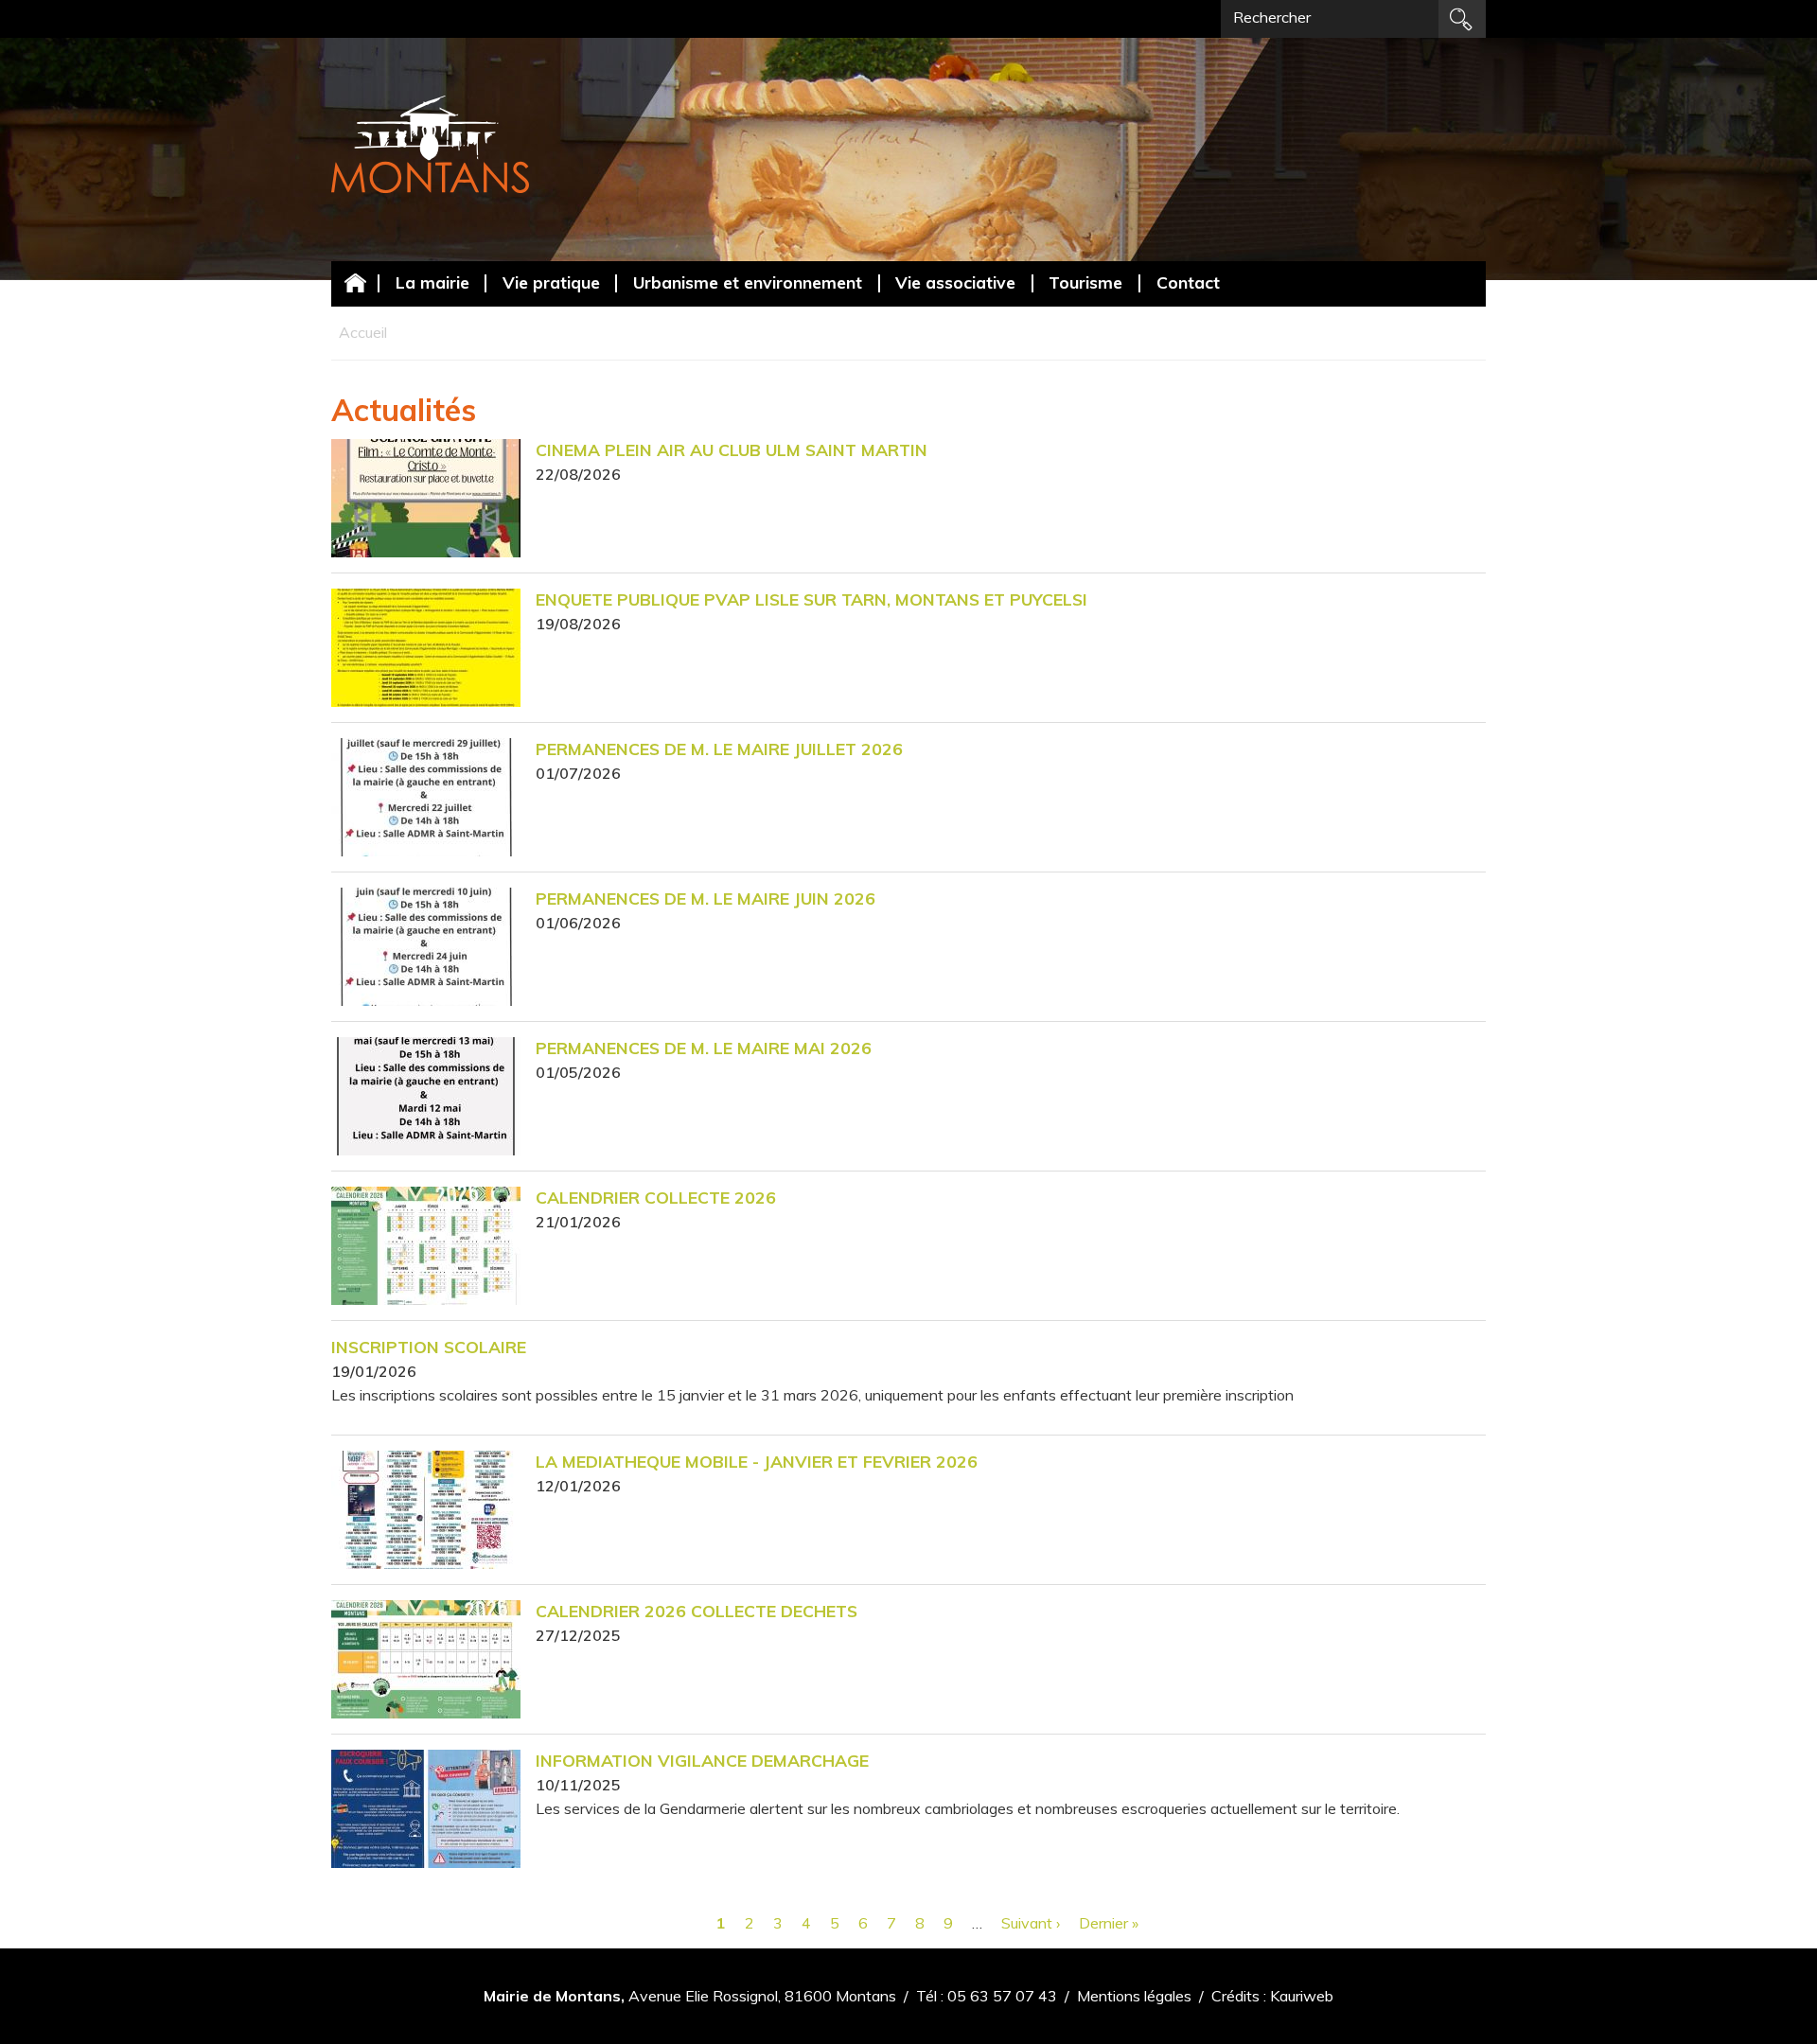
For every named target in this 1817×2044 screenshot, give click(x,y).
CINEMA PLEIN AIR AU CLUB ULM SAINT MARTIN (732, 449)
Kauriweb (1302, 1996)
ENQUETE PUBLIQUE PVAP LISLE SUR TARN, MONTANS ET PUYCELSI (811, 599)
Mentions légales (1134, 1996)
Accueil (355, 282)
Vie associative (955, 282)
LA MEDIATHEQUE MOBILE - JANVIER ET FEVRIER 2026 (757, 1461)
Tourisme (1085, 282)
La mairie (432, 282)
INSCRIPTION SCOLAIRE (429, 1347)
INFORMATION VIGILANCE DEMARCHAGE (702, 1760)
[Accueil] (430, 145)
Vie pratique (551, 282)
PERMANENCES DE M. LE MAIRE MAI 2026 (704, 1048)
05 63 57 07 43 (1002, 1996)
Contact (1188, 282)
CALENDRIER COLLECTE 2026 (656, 1197)
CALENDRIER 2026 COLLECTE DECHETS (697, 1611)
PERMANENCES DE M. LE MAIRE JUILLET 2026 (719, 749)
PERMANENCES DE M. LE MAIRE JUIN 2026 (706, 898)
